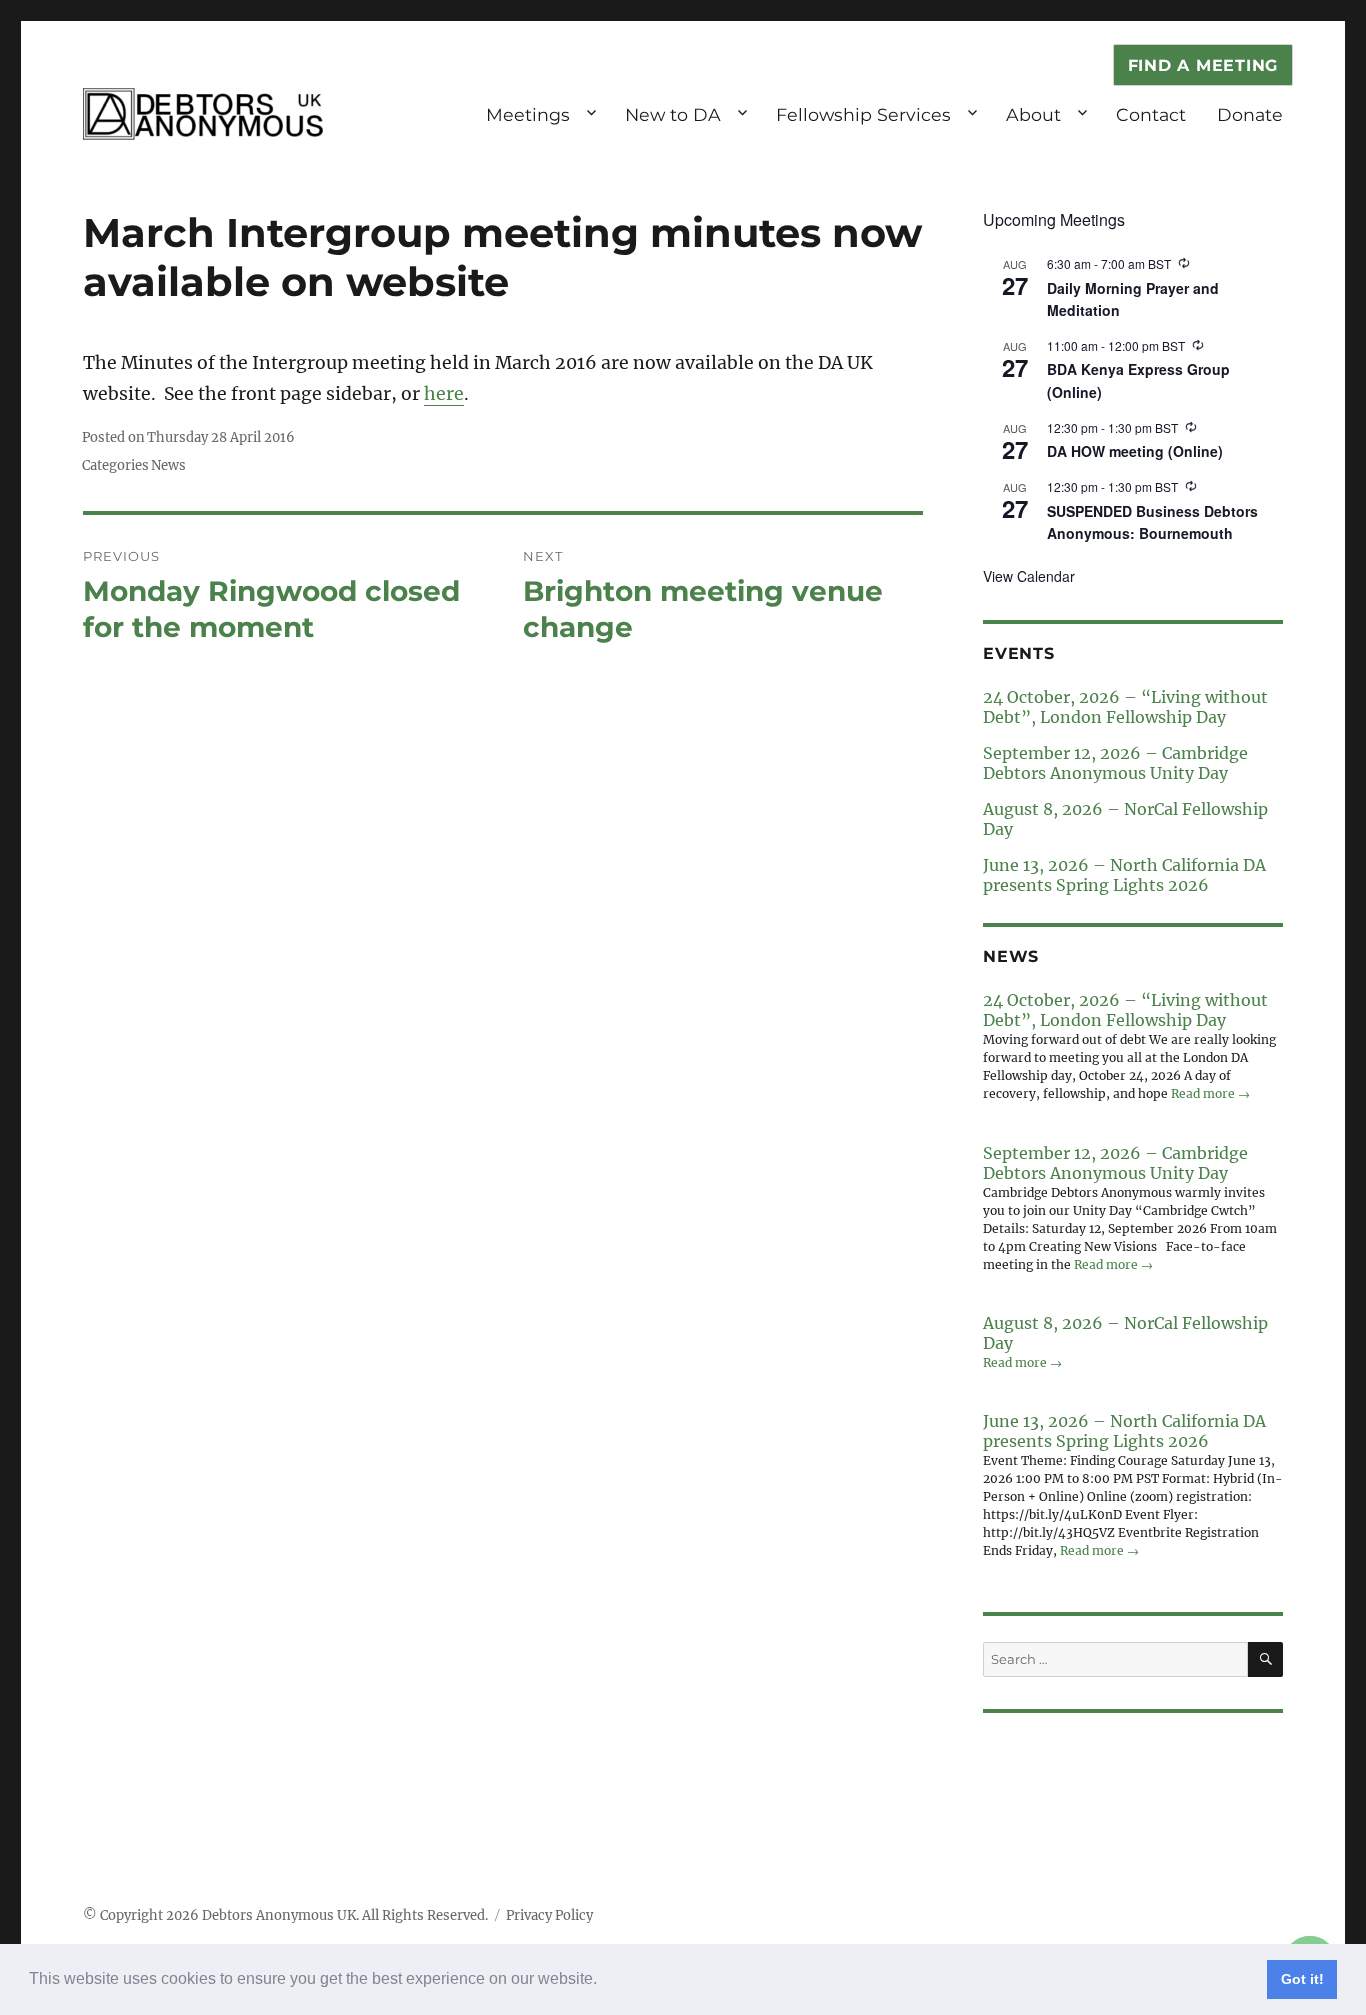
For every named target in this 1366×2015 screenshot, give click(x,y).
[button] (604, 1981)
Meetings (528, 114)
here (444, 394)
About (1033, 114)
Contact (1151, 114)
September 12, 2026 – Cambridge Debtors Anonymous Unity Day (1115, 763)
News (168, 465)
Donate (1250, 114)
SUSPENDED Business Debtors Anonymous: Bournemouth (1152, 522)
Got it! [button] (1302, 1979)
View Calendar (1029, 576)
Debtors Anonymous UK (279, 1915)
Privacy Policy (549, 1915)
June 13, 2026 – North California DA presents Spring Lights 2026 (1124, 875)
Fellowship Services (863, 114)
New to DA (673, 114)
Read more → (1210, 1093)
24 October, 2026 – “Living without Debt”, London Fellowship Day (1125, 707)
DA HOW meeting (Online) (1135, 451)
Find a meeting (1203, 65)
